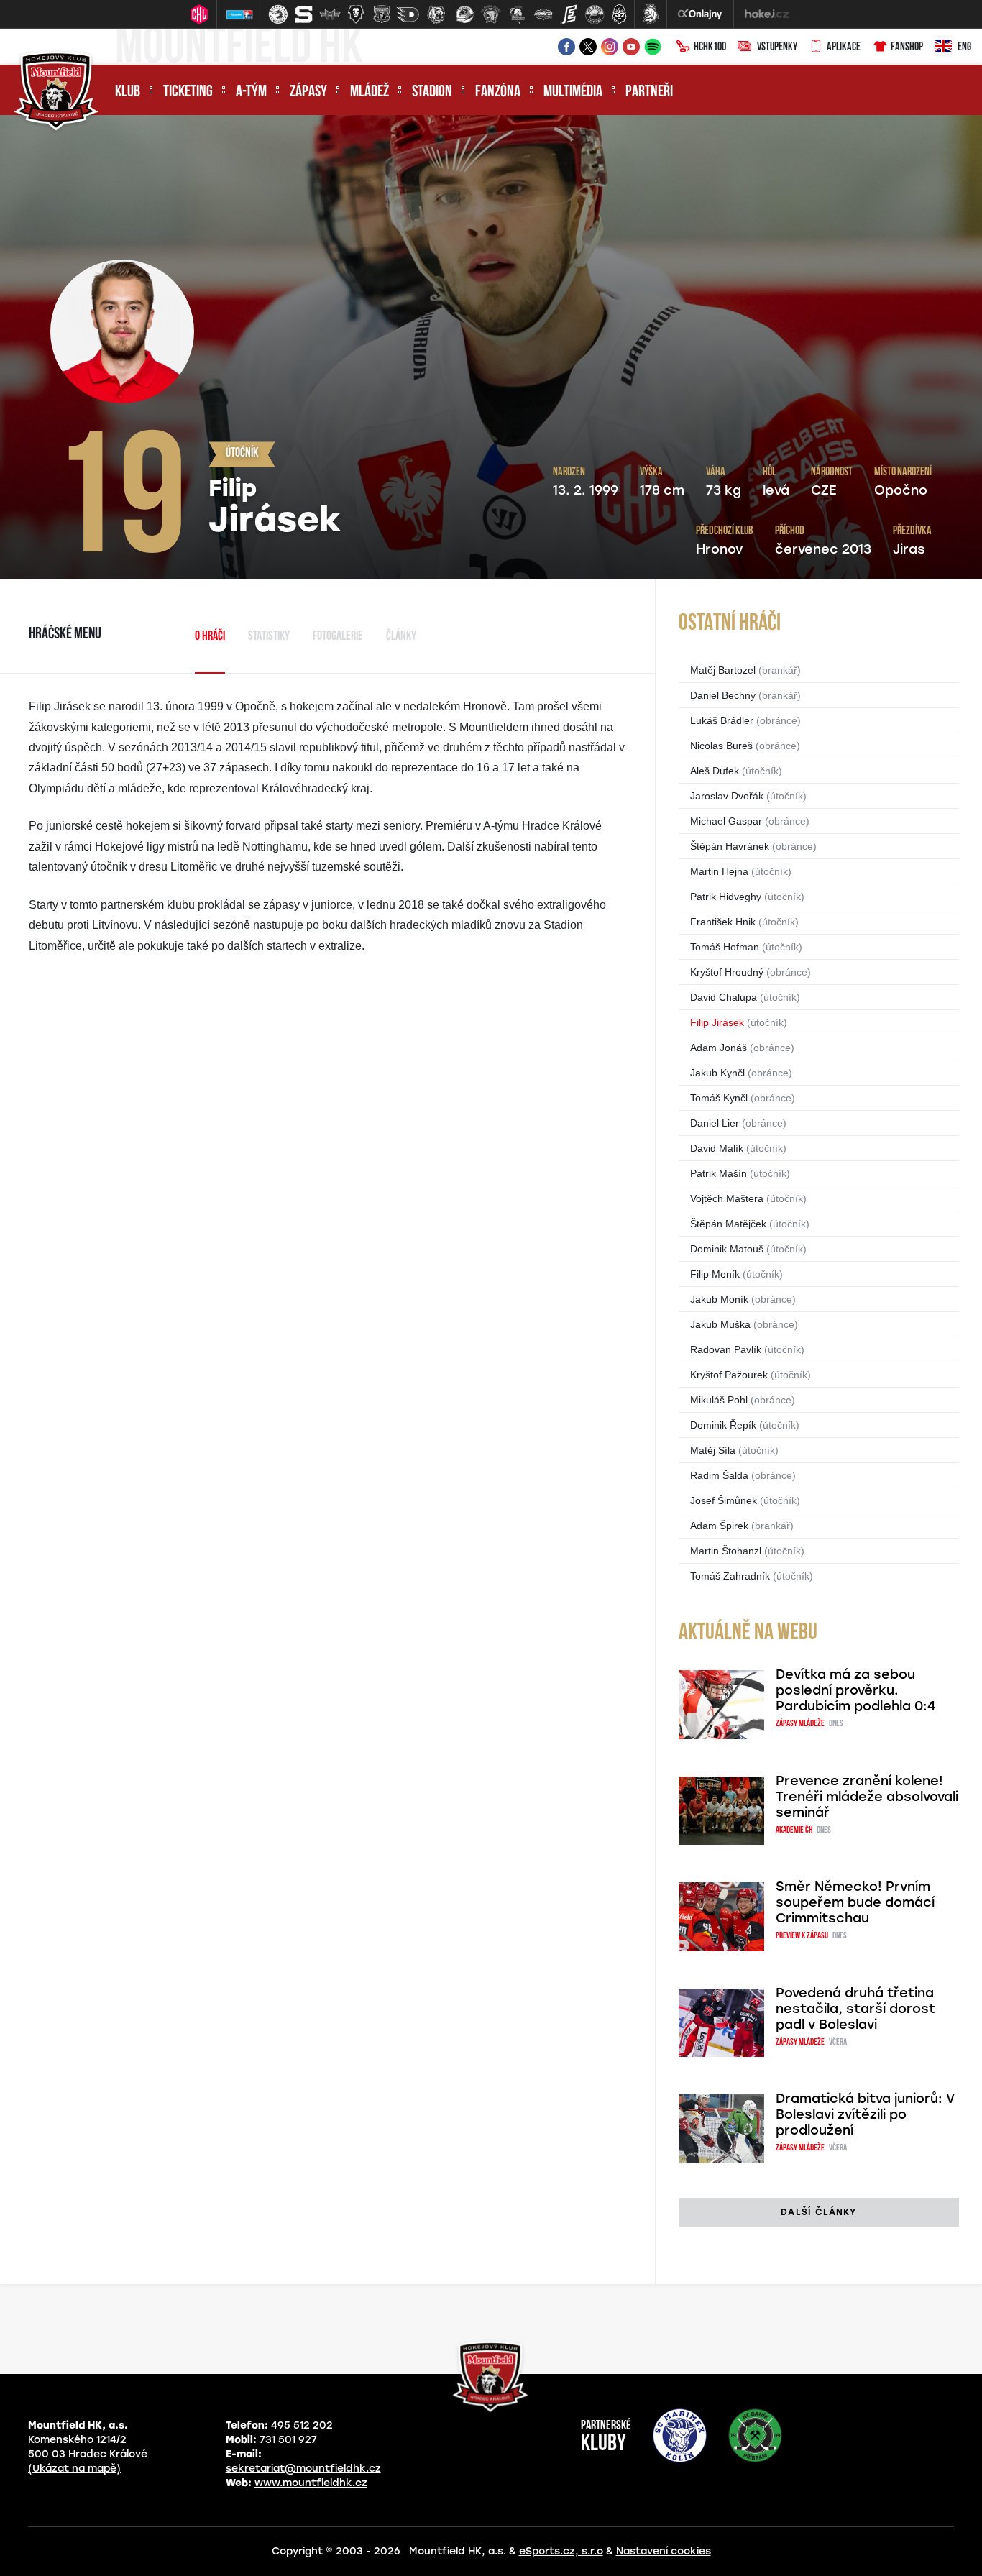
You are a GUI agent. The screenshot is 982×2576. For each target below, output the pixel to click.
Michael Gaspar (726, 821)
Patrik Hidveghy (726, 897)
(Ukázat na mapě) (74, 2469)
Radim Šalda (719, 1475)
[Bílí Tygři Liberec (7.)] (436, 14)
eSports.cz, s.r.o (561, 2551)
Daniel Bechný (723, 695)
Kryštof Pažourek (729, 1375)
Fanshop (907, 47)
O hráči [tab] (210, 637)
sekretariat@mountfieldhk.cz (303, 2469)
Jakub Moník (719, 1299)
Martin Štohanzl (726, 1551)
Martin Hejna (719, 871)
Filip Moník (715, 1274)
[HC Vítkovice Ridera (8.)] (465, 14)
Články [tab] (401, 637)
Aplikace (844, 47)
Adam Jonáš (719, 1048)
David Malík (717, 1148)
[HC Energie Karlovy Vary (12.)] (569, 14)
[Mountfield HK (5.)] (382, 14)
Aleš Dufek (715, 771)
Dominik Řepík (723, 1425)
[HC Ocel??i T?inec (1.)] (278, 14)
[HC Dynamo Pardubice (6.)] (408, 14)
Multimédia (573, 92)
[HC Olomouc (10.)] (517, 14)
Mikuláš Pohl (719, 1400)
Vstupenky (777, 47)
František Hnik (723, 922)
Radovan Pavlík (726, 1349)
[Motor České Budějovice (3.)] (330, 14)
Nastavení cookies (664, 2551)
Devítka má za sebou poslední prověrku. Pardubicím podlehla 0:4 (855, 1690)
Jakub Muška (720, 1324)
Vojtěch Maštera (727, 1198)
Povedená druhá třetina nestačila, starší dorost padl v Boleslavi (855, 2009)
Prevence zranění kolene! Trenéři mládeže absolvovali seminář (867, 1797)
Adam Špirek (719, 1526)
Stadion (432, 92)
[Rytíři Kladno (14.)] (619, 14)
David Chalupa (724, 997)
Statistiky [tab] (269, 637)
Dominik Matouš (727, 1249)
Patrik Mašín (719, 1173)
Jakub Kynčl (717, 1073)
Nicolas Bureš (721, 746)
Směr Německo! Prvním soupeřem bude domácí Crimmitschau (855, 1902)
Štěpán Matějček (728, 1224)
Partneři (649, 92)
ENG (964, 47)
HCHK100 (710, 47)
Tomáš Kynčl (719, 1098)
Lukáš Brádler (722, 720)
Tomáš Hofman (725, 947)
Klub (128, 92)
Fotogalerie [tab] (338, 637)
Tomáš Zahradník (730, 1576)
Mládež (370, 92)
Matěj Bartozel (723, 670)
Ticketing (188, 92)
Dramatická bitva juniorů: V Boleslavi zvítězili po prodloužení (865, 2114)
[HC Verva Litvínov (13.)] (595, 14)
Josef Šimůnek (724, 1500)
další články (818, 2212)
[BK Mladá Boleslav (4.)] (356, 14)
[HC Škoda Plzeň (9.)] (491, 14)
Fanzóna (498, 92)
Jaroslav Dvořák (727, 796)
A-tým (251, 92)
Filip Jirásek (717, 1022)
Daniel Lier (715, 1123)
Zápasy (308, 92)
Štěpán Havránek (730, 846)
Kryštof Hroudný (727, 972)
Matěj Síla (713, 1450)
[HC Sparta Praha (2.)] (304, 14)
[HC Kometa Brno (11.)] (543, 14)
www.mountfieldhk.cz (311, 2483)
